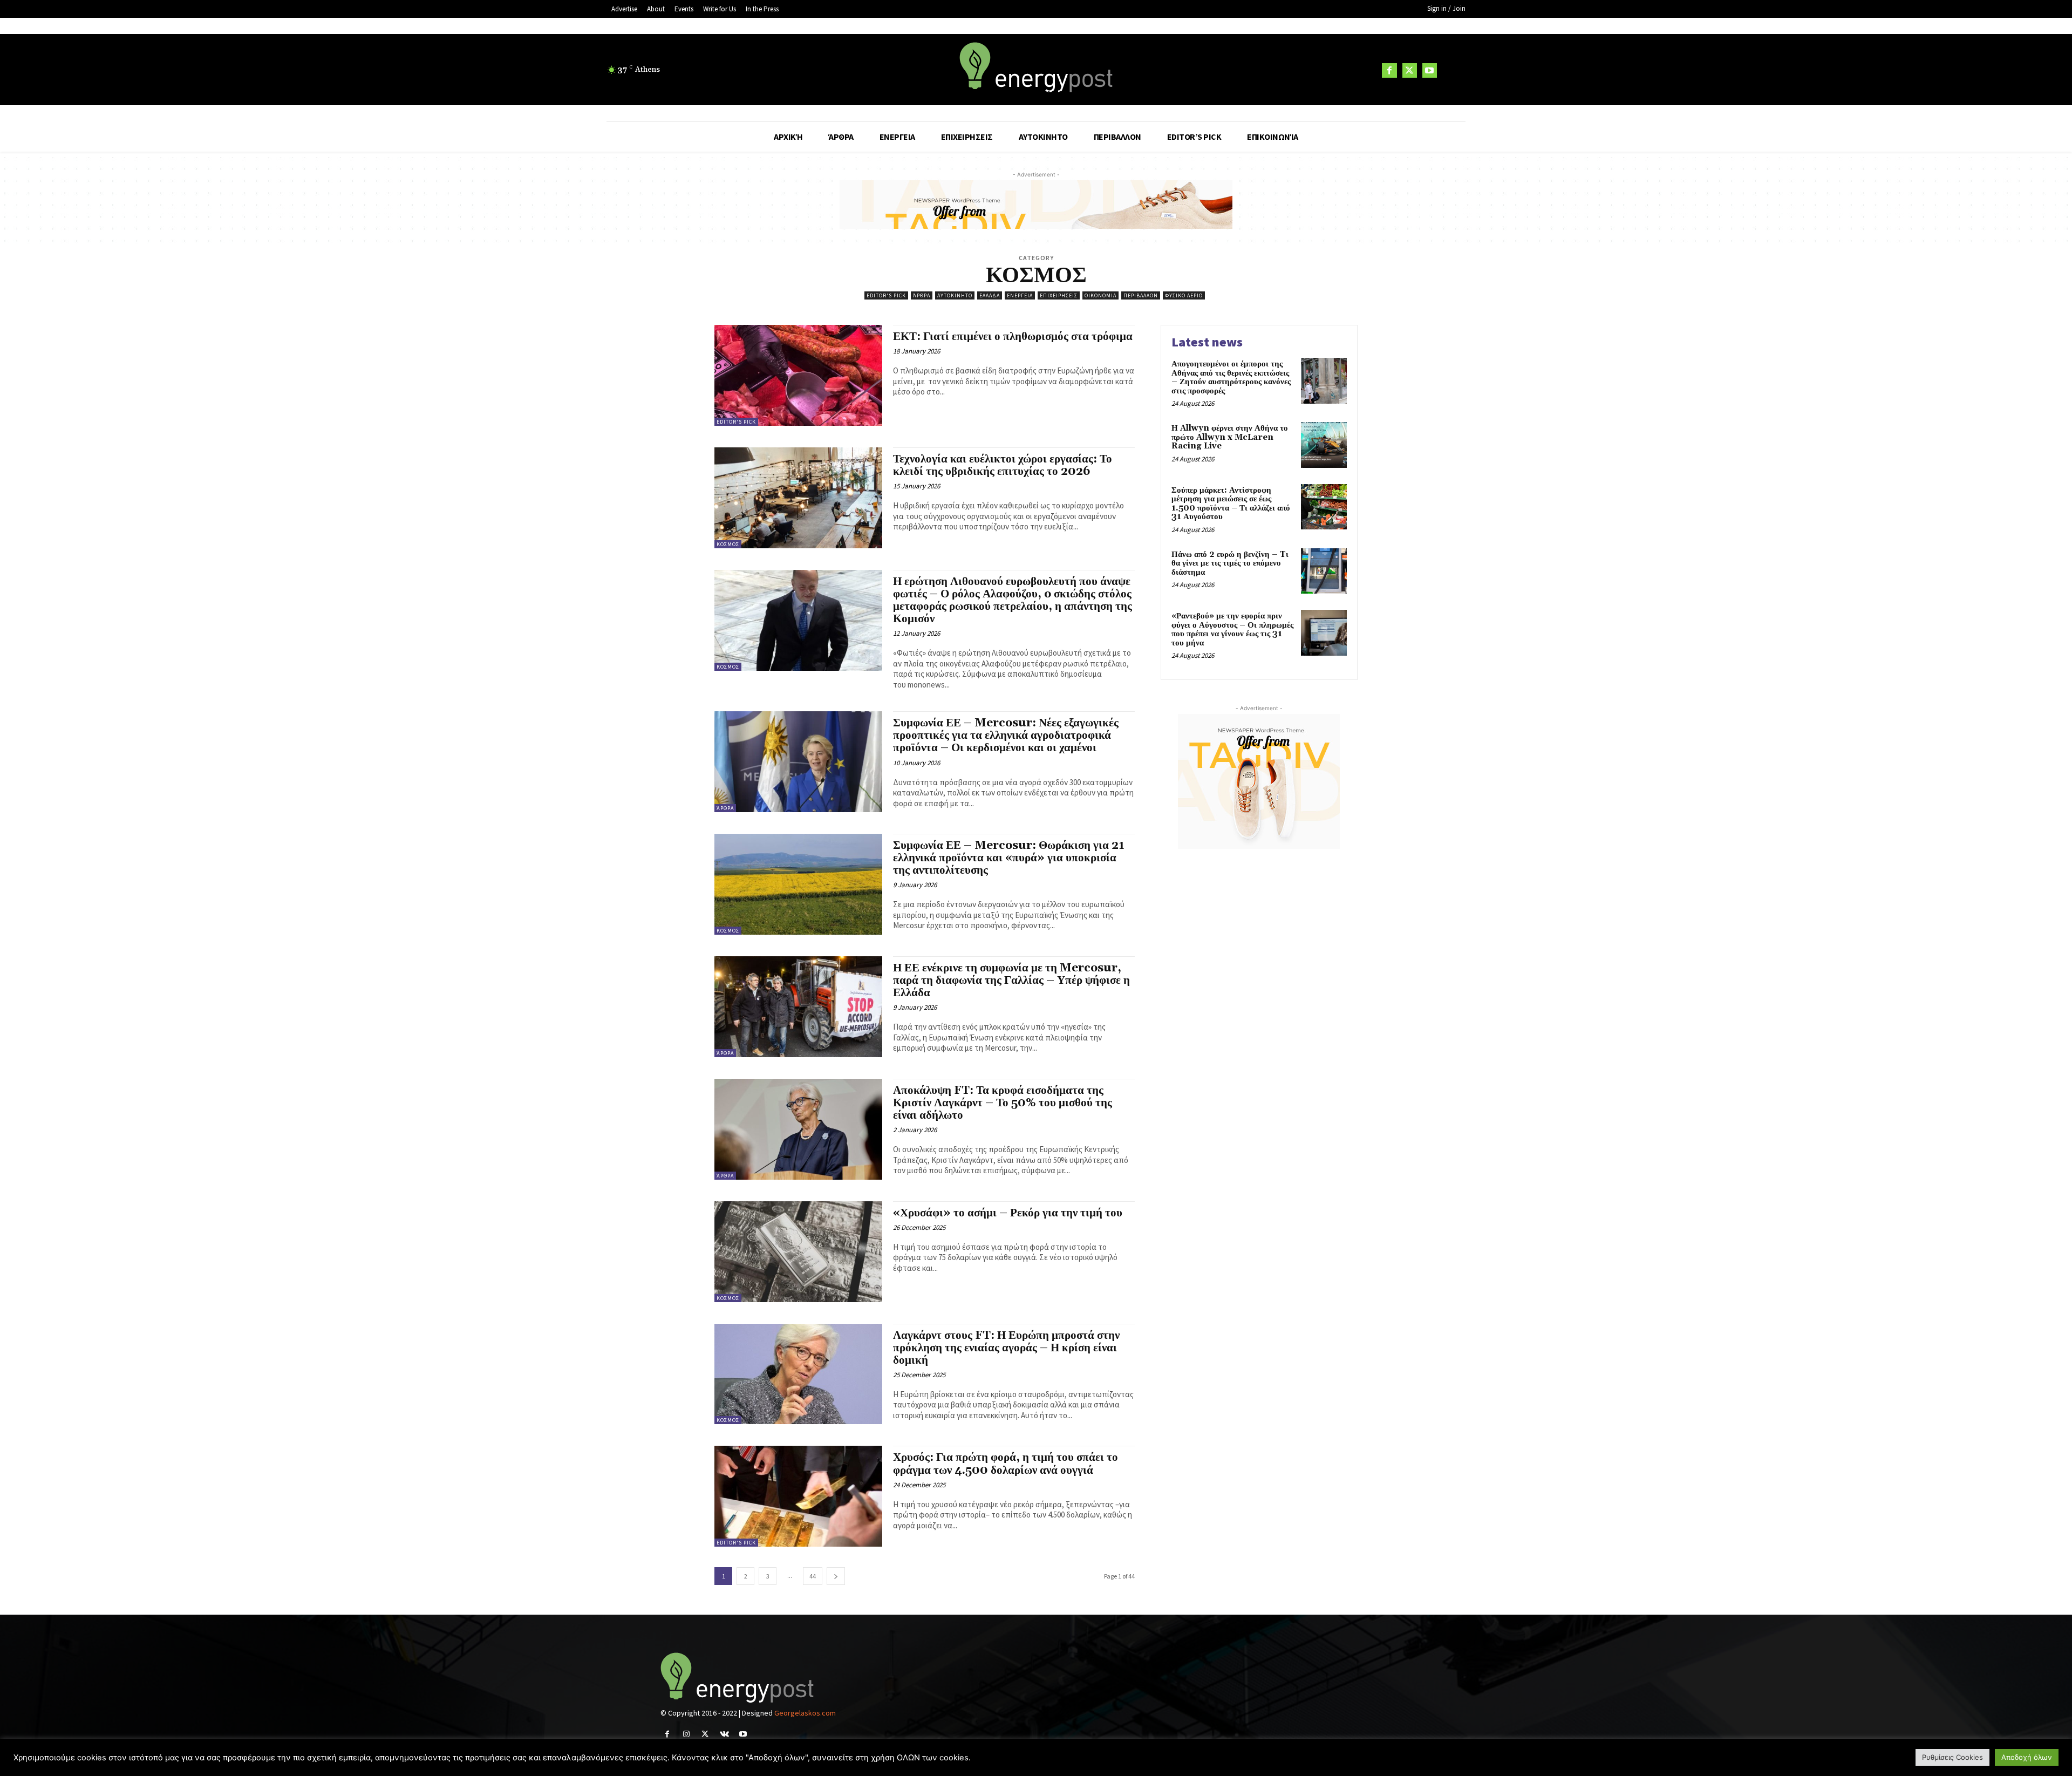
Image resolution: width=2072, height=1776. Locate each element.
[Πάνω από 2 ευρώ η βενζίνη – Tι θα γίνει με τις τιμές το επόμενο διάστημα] (1324, 571)
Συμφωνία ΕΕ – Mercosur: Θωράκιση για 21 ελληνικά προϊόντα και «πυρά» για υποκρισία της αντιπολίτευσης (1009, 858)
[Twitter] (1410, 70)
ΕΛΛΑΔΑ (990, 295)
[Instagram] (686, 1734)
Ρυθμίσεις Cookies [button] (1952, 1757)
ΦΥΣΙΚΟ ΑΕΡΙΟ (1184, 295)
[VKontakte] (724, 1734)
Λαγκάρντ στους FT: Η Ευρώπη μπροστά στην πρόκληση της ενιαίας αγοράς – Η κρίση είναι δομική (1006, 1348)
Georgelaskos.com (805, 1713)
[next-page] (836, 1576)
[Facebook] (1389, 70)
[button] (1453, 70)
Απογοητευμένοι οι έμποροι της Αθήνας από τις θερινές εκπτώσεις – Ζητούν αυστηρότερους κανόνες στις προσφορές (1231, 377)
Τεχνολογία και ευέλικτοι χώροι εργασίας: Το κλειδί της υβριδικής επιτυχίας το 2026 (1003, 465)
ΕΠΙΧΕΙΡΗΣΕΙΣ (1059, 295)
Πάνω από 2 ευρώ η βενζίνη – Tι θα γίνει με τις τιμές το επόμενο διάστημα (1230, 563)
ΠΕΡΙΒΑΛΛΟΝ (1141, 295)
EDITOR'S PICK (886, 295)
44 (813, 1576)
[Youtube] (1430, 70)
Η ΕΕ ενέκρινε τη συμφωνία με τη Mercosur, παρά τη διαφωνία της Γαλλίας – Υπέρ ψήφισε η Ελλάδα (1011, 981)
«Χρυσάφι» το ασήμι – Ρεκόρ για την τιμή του (1008, 1213)
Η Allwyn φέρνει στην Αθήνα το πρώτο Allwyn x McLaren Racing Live (1230, 437)
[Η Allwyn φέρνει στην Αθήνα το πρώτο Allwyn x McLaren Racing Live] (1324, 445)
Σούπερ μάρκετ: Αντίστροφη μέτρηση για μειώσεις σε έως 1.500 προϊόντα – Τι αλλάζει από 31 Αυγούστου (1231, 504)
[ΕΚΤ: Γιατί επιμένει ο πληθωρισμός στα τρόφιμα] (798, 375)
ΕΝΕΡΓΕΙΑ (1020, 295)
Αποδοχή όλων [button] (2027, 1757)
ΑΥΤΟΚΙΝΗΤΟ (955, 295)
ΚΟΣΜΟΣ (728, 544)
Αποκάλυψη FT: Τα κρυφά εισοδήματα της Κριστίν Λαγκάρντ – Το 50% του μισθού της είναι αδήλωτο (1003, 1103)
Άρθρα (922, 295)
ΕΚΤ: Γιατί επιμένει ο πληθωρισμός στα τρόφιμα (1013, 337)
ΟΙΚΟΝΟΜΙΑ (1100, 295)
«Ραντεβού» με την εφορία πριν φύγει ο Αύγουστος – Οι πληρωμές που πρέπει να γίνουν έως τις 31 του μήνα (1232, 630)
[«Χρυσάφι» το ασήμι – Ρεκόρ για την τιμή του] (798, 1252)
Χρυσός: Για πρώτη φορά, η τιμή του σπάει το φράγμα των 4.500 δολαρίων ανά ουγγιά (1006, 1464)
